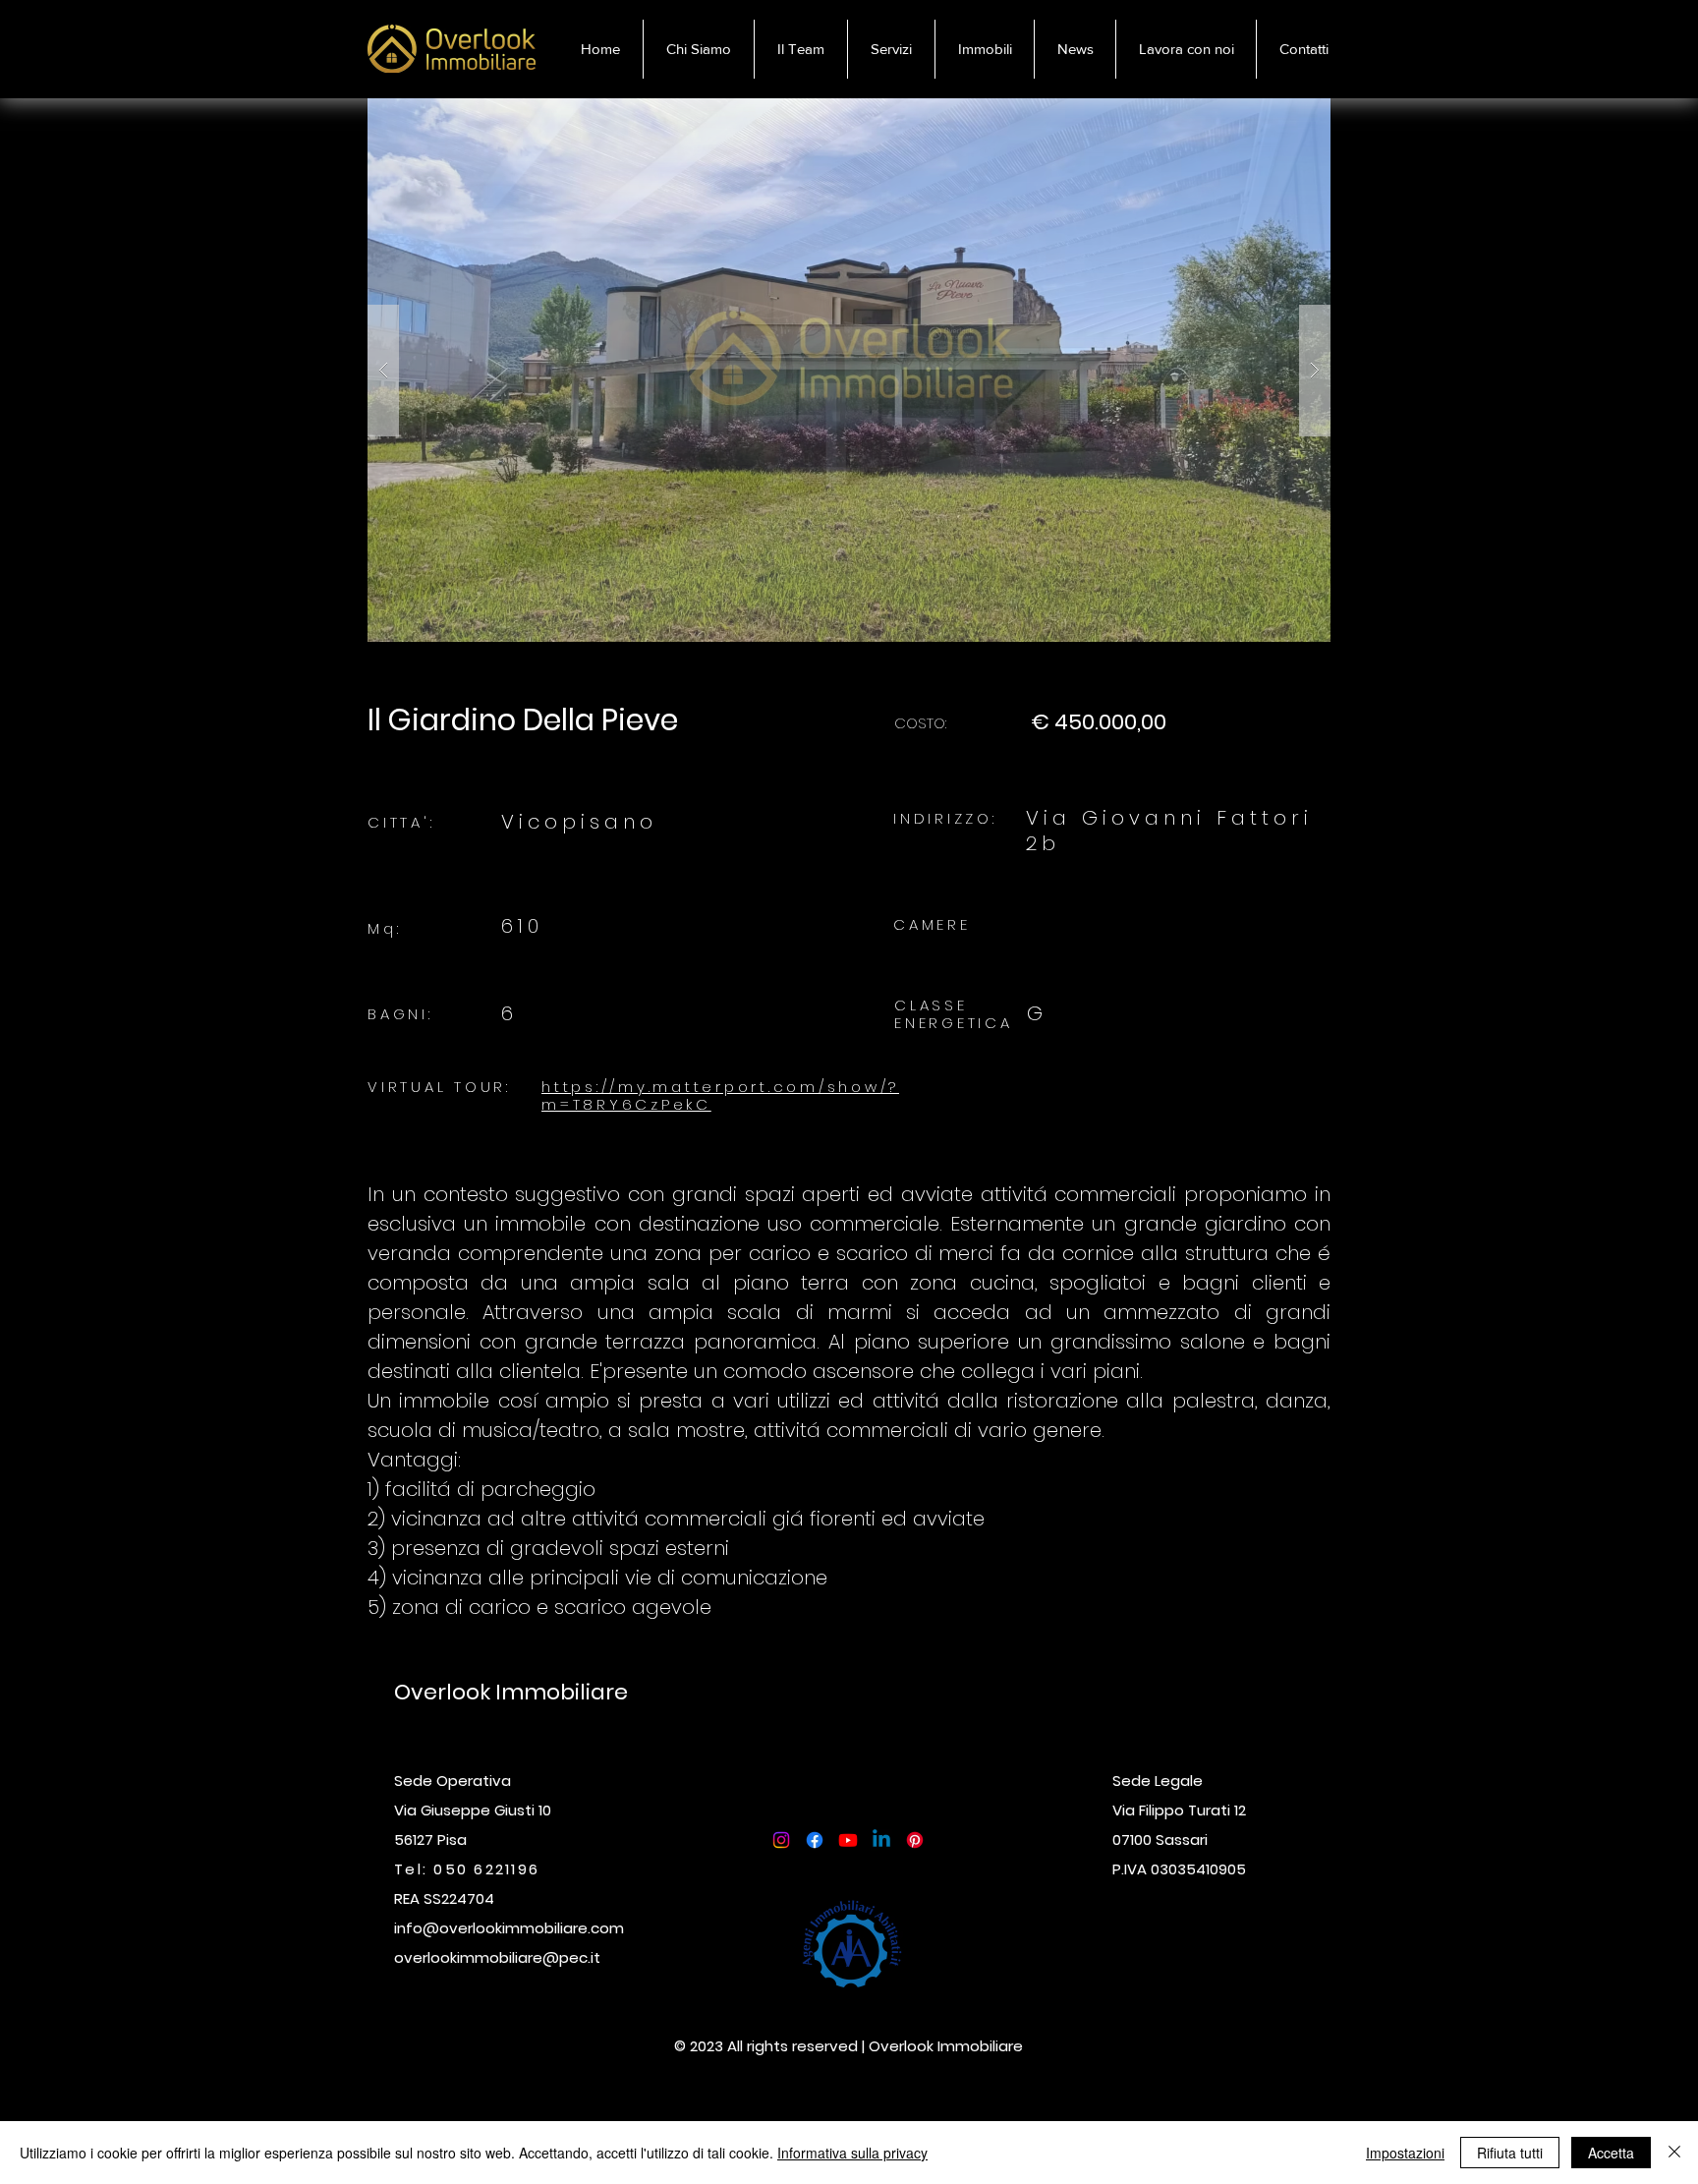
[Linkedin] (881, 1840)
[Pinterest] (915, 1840)
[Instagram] (781, 1840)
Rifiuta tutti (1510, 2153)
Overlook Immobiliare (513, 1692)
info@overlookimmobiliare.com (509, 1928)
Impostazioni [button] (1405, 2153)
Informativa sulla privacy (852, 2153)
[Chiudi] (1674, 2153)
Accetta (1611, 2153)
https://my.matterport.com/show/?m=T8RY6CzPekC (720, 1095)
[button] (984, 49)
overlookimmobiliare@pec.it (497, 1957)
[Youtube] (848, 1840)
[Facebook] (815, 1840)
